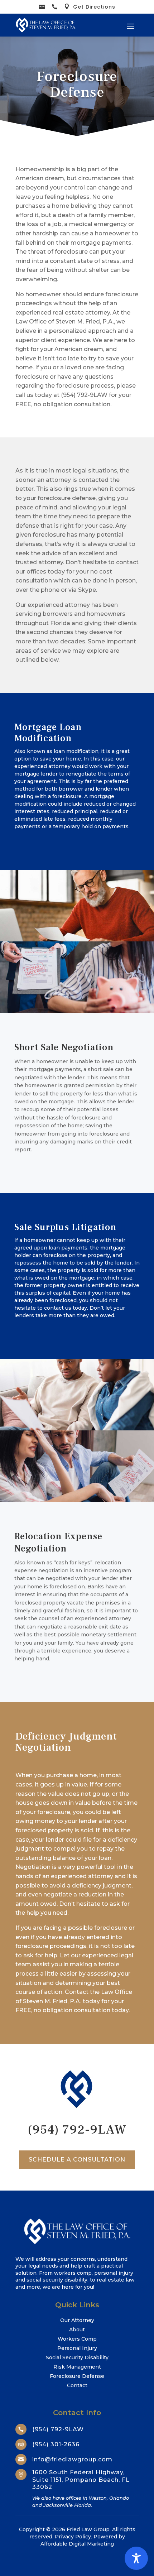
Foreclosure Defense (77, 2376)
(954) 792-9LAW (77, 2130)
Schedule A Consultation (77, 2160)
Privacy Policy (73, 2537)
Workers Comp (77, 2339)
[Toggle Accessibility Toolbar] (136, 2558)
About (77, 2330)
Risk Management (77, 2367)
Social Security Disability (77, 2357)
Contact (77, 2385)
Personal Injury (77, 2348)
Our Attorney (77, 2320)
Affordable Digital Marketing (77, 2544)
